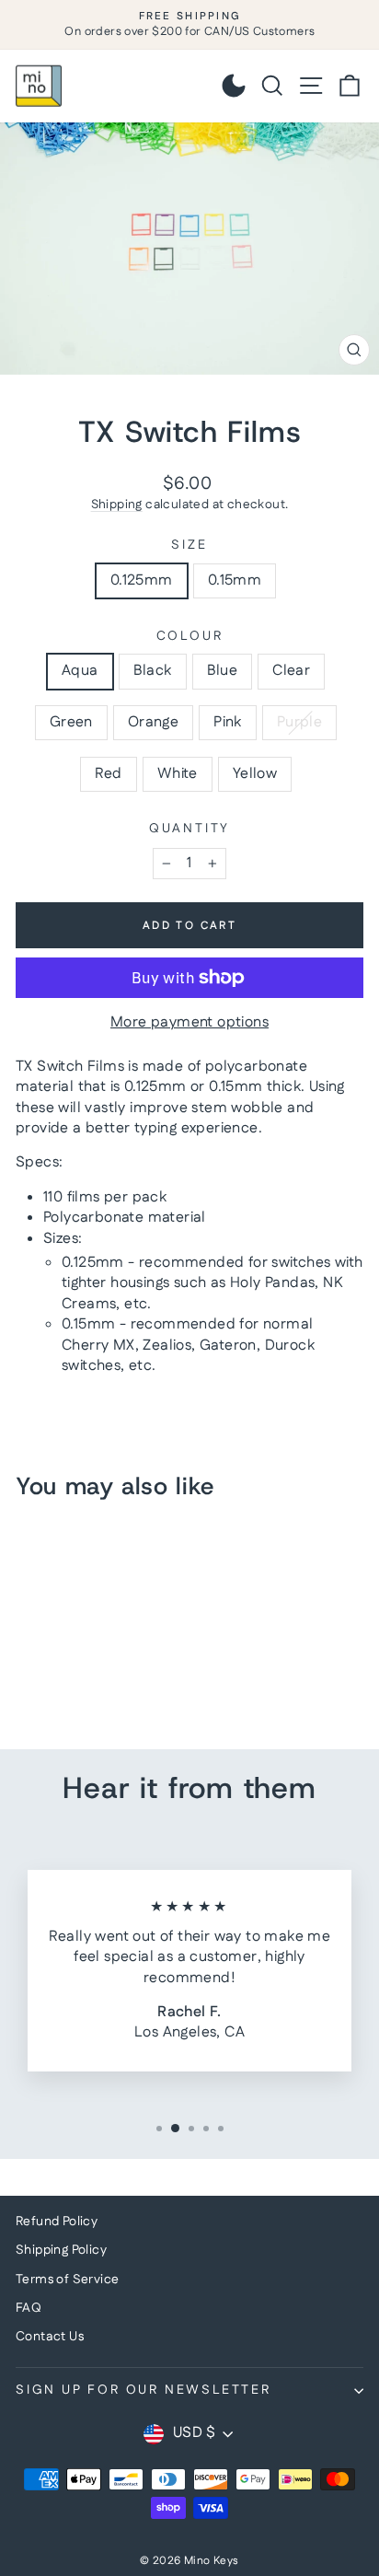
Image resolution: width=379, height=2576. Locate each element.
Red (109, 774)
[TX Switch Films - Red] (69, 1702)
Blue (223, 671)
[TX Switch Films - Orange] (132, 1684)
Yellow (255, 774)
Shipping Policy (61, 2250)
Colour (190, 637)
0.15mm (235, 580)
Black (153, 671)
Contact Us (50, 2337)
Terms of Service (67, 2280)
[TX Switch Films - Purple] (47, 1702)
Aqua (80, 671)
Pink (228, 722)
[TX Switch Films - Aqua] (26, 1684)
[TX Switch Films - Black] (47, 1684)
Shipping (117, 505)
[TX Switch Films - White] (90, 1702)
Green (71, 722)
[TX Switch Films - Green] (111, 1684)
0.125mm (142, 580)
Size (189, 545)
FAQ (29, 2308)
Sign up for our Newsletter (144, 2390)
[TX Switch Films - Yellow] (111, 1702)
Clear (291, 671)
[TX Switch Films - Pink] (26, 1702)
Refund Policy (57, 2222)
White (178, 774)
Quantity (189, 829)
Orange (153, 722)
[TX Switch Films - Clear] (90, 1684)
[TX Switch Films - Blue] (69, 1684)
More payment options (189, 1023)
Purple (299, 722)
